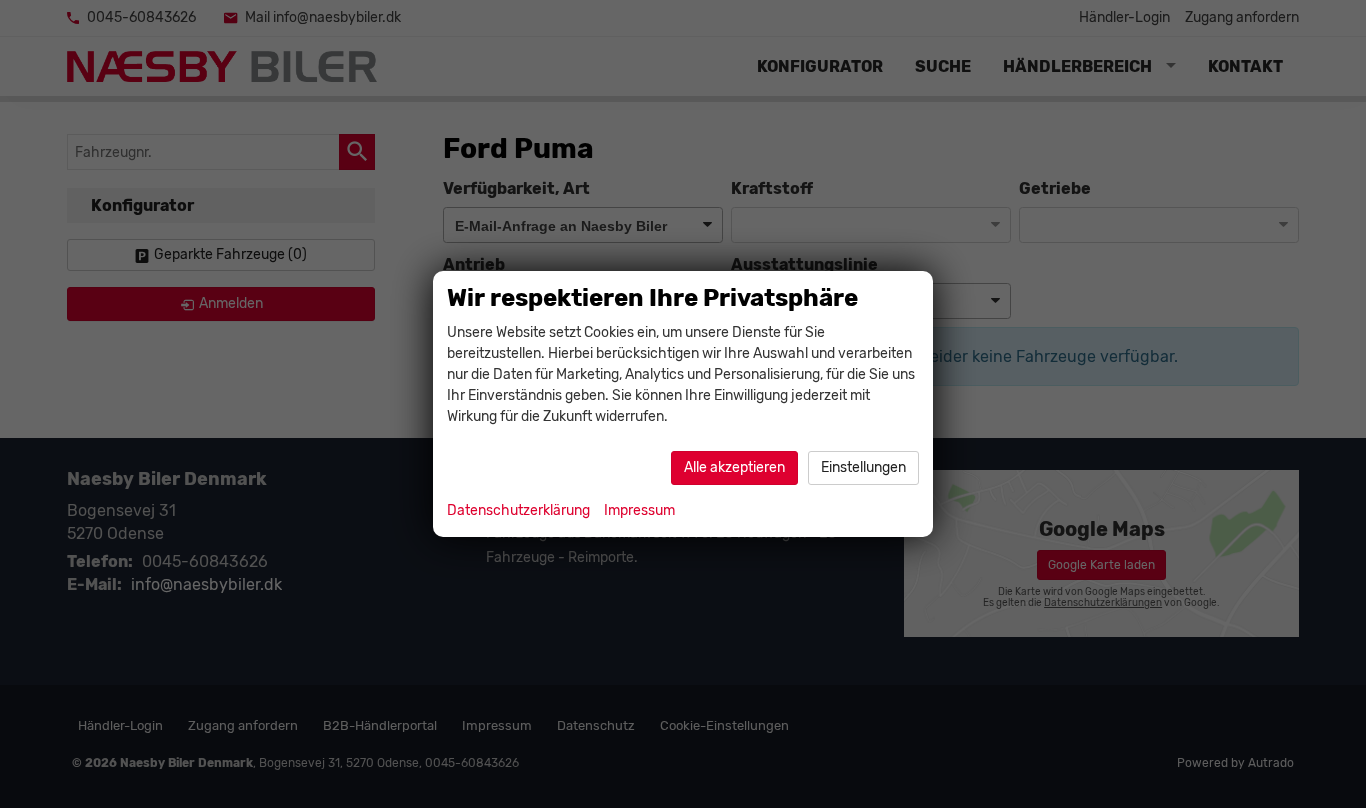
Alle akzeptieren (734, 467)
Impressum (639, 510)
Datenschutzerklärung (518, 510)
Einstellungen (863, 467)
